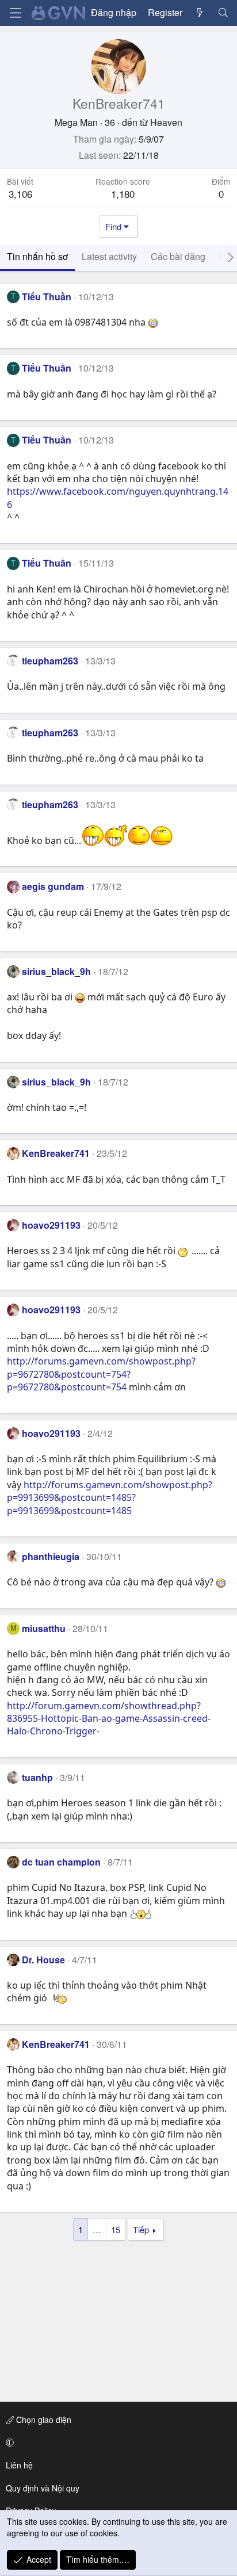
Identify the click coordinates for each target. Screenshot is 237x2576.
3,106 (20, 194)
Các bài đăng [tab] (178, 256)
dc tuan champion (61, 1862)
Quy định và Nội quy (43, 2488)
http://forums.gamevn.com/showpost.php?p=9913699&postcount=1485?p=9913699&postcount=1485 (110, 1498)
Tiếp (141, 2229)
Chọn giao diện (43, 2420)
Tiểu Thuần (47, 297)
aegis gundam (53, 886)
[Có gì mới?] (200, 13)
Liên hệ (19, 2465)
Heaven (166, 122)
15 (116, 2229)
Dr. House (43, 1960)
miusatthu (44, 1628)
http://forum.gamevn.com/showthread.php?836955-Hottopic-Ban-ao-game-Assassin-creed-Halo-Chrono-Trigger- (109, 1719)
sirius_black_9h (56, 971)
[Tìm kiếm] (223, 13)
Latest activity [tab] (109, 256)
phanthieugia (51, 1556)
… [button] (97, 2229)
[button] (116, 2443)
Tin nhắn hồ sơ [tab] (37, 256)
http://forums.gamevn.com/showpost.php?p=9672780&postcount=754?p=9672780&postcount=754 (101, 1374)
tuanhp (37, 1777)
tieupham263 (50, 661)
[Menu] (16, 13)
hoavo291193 (51, 1225)
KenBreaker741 (56, 1153)
